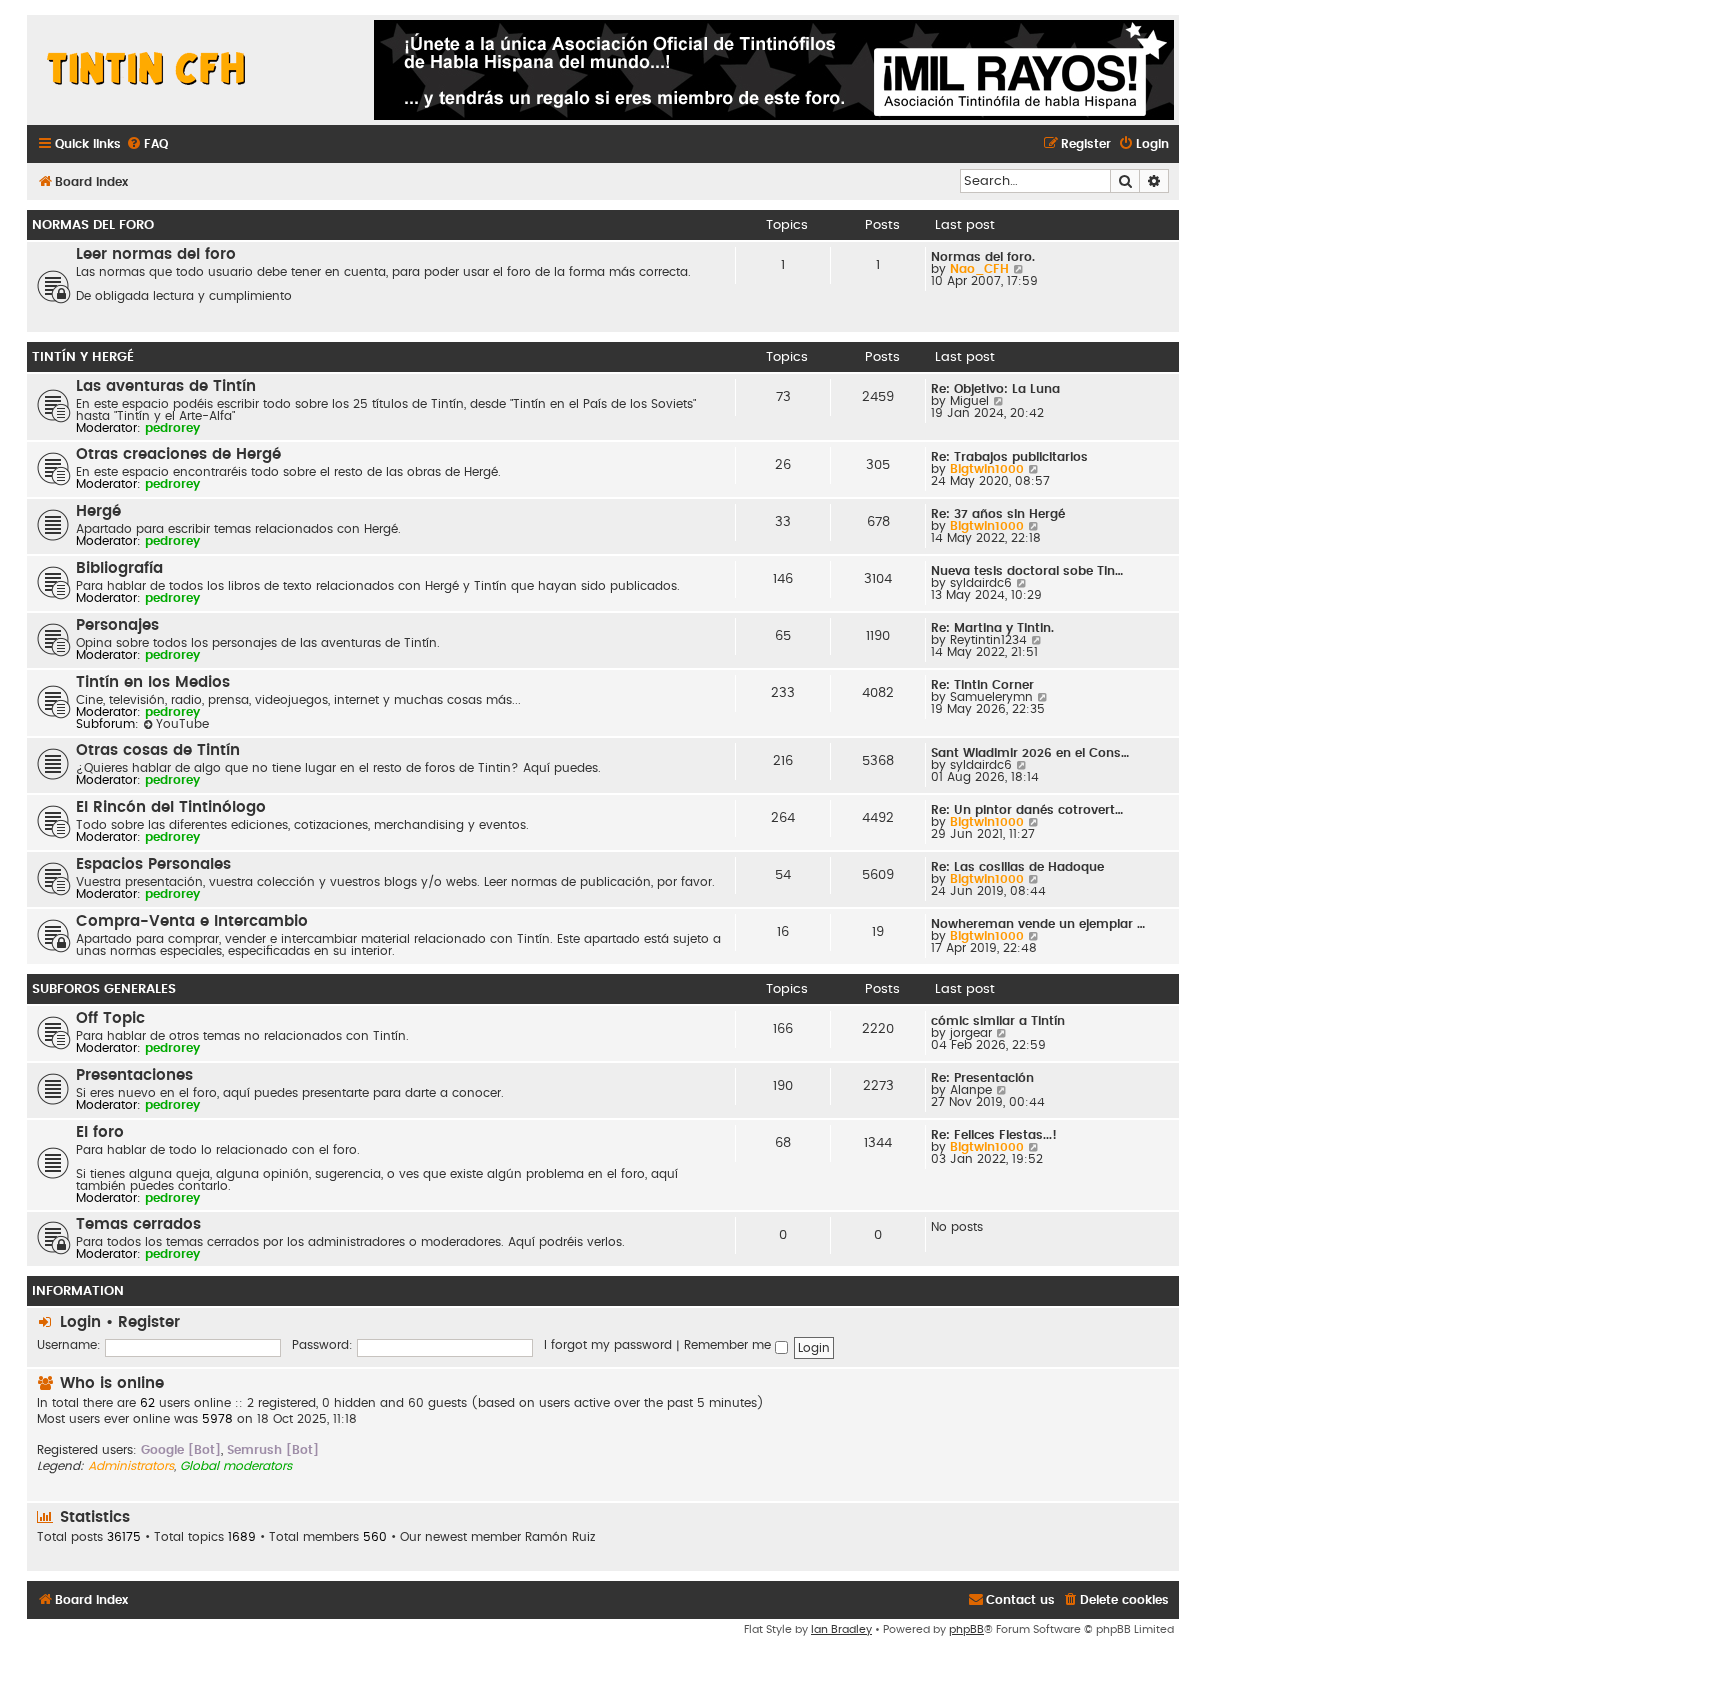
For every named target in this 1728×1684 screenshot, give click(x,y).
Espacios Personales (153, 864)
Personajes (117, 625)
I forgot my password (608, 1345)
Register (149, 1322)
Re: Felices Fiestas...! (994, 1135)
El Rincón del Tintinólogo (171, 807)
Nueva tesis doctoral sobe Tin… (1027, 571)
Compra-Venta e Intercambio (192, 921)
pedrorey (172, 428)
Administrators (131, 1466)
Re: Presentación (982, 1078)
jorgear (971, 1033)
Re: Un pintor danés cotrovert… (1027, 810)
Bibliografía (119, 568)
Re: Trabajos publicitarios (1009, 457)
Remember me (729, 1345)
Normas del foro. (983, 257)
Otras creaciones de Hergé (178, 454)
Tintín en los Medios (153, 682)
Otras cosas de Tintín (158, 750)
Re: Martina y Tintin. (992, 628)
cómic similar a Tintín (998, 1021)
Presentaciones (134, 1075)
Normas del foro (93, 225)
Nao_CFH (979, 269)
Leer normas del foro (156, 254)
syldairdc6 (981, 583)
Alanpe (971, 1090)
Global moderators (236, 1466)
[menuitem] (147, 144)
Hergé (98, 511)
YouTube (182, 724)
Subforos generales (104, 989)
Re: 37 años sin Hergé (998, 514)
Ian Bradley (841, 1629)
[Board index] (147, 70)
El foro (100, 1132)
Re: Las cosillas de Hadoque (1017, 867)
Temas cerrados (138, 1224)
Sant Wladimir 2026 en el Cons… (1030, 753)
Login (80, 1322)
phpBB (966, 1629)
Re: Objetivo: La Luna (995, 389)
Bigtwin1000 (987, 469)
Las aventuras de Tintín (166, 386)
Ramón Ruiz (560, 1537)
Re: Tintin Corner (982, 685)
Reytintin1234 (988, 640)
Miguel (969, 401)
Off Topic (110, 1018)
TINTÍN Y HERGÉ (83, 357)
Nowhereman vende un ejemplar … (1038, 924)
